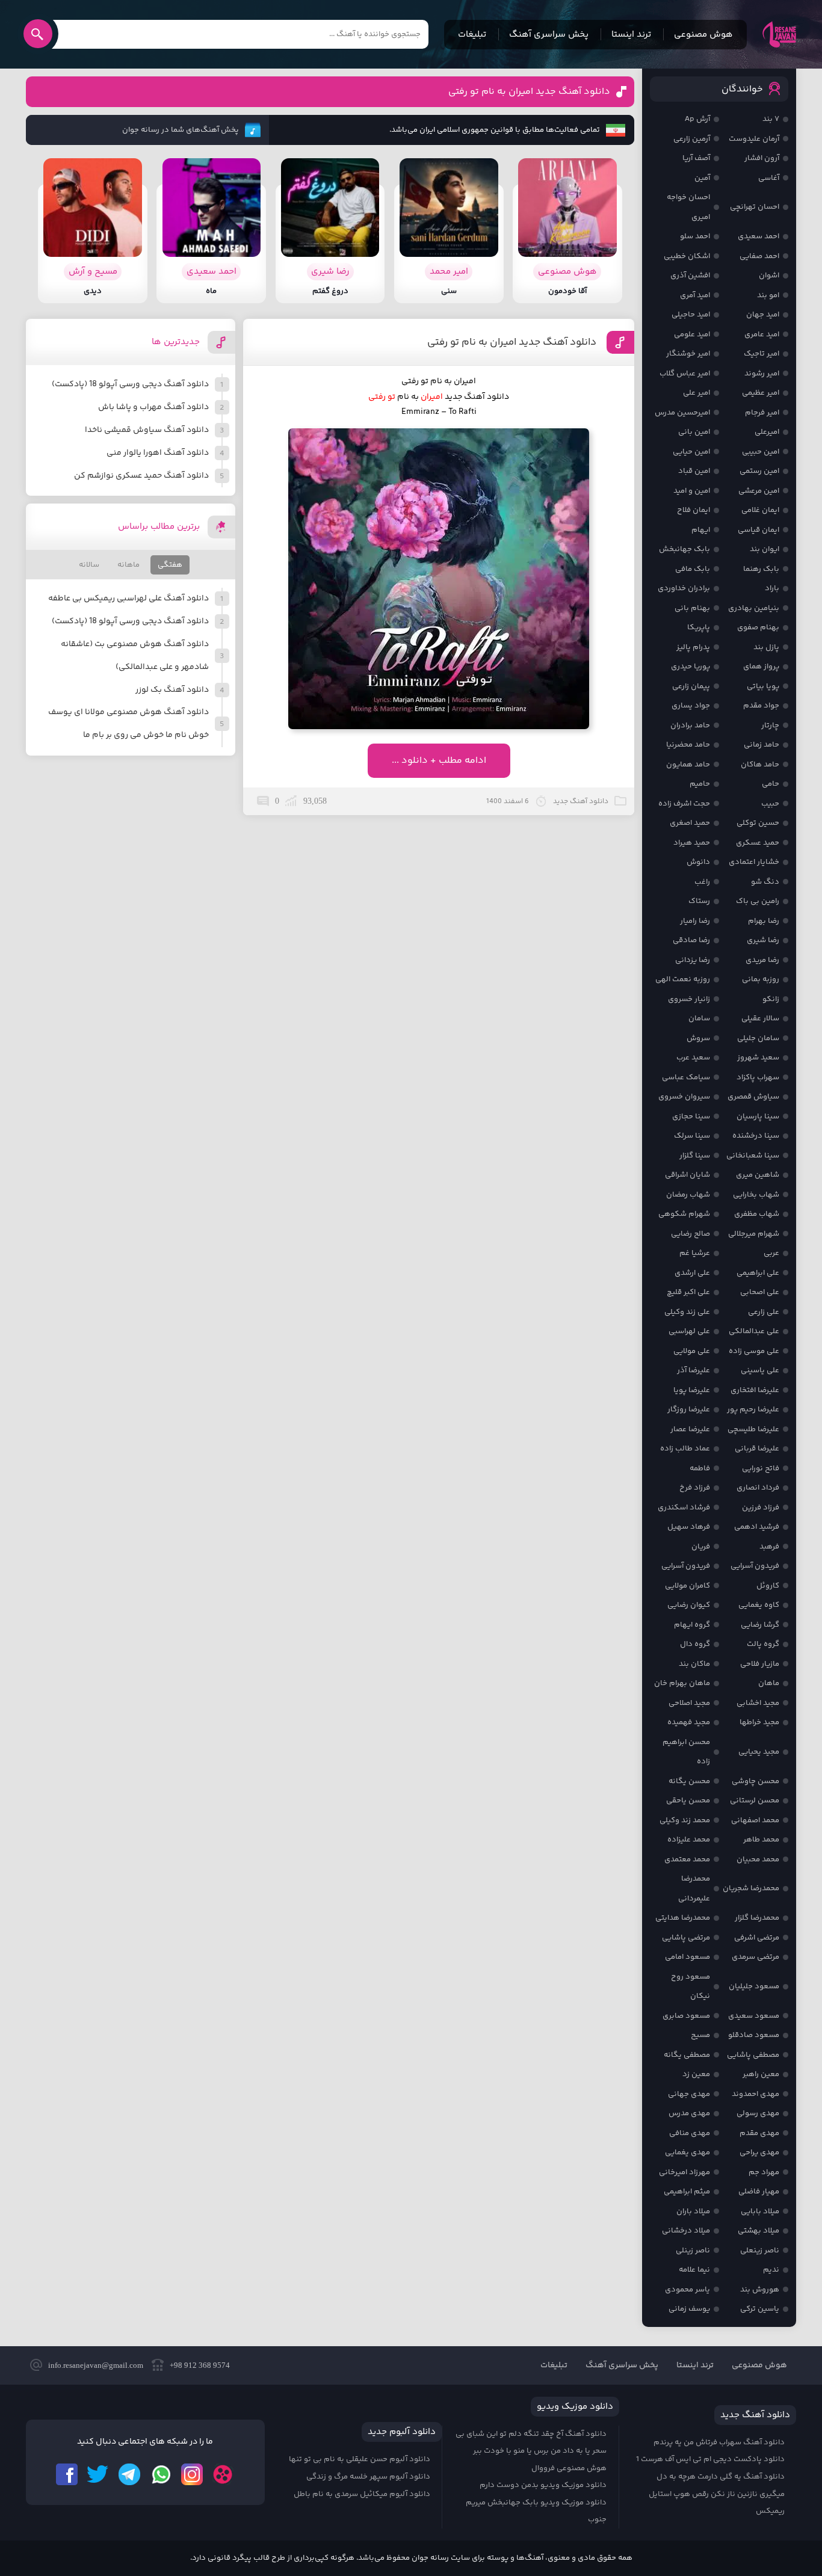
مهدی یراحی (759, 2152)
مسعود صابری (686, 2016)
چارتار (770, 726)
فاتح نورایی (761, 1468)
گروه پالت (763, 1644)
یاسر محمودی (688, 2290)
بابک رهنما (761, 569)
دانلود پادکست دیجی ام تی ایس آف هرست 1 (710, 2459)
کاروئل (768, 1586)
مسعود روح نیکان (691, 1987)
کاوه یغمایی (759, 1605)
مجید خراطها (759, 1722)
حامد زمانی (762, 745)
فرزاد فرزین (761, 1508)
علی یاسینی (760, 1370)
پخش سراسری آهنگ (549, 35)
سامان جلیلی (758, 1038)
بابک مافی (693, 569)
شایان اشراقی (688, 1175)
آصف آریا (696, 158)
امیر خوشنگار (688, 354)
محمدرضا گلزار (757, 1918)
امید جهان (763, 315)
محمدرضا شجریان (751, 1888)
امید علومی (692, 334)
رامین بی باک (758, 901)
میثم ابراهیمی (687, 2192)
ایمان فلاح (694, 510)
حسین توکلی (758, 823)
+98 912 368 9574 (200, 2365)
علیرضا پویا (692, 1390)
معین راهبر (761, 2074)
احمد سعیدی (759, 236)
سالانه (89, 565)
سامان (699, 1018)
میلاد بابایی (760, 2211)
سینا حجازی (691, 1117)
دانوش (698, 862)
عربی (771, 1253)
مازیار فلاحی (760, 1664)
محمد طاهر (761, 1840)
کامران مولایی (688, 1586)
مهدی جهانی (689, 2094)
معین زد (696, 2074)
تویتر (98, 2474)
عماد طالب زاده (685, 1449)
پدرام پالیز (693, 647)
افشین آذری (690, 276)
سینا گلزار (695, 1156)
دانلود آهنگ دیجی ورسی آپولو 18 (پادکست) (130, 384)
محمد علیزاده (689, 1840)
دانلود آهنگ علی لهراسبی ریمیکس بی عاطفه (128, 599)
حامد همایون (688, 765)
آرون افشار (762, 158)
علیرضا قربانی (757, 1449)
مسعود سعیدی (754, 2016)
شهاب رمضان (688, 1195)
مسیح (700, 2035)
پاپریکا (699, 627)
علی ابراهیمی (758, 1273)
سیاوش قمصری (753, 1097)
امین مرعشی (759, 491)
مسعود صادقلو (754, 2035)
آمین (702, 178)
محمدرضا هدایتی (683, 1918)
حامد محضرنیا (688, 745)
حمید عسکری (758, 843)
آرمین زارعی (692, 139)
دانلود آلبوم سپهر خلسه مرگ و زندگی (368, 2477)
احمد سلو (695, 236)
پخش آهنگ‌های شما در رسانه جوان (181, 130)
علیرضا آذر (694, 1370)
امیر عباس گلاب (685, 374)
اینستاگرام (192, 2474)
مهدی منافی (690, 2133)
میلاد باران (693, 2211)
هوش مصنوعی (703, 35)
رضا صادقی (691, 940)
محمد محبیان (758, 1860)
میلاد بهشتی (759, 2231)
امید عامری (762, 334)
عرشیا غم (695, 1253)
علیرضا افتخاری (755, 1390)
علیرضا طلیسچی (753, 1429)
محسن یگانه (689, 1781)
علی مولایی (692, 1351)
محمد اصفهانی (755, 1820)
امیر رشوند (762, 374)
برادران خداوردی (684, 588)
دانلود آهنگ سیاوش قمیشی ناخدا (147, 430)
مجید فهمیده (689, 1722)
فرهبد (769, 1547)
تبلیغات (472, 35)
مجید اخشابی (758, 1703)
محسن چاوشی (756, 1781)
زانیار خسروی (689, 999)
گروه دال (695, 1644)
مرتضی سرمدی (756, 1957)
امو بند (768, 295)
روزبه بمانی (761, 979)
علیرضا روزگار (689, 1410)
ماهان (769, 1683)
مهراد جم (764, 2172)
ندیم (771, 2270)
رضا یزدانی (693, 960)
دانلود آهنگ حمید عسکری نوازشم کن (141, 476)
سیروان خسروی (684, 1097)
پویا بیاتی (763, 686)
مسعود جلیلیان (754, 1986)
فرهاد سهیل (689, 1527)
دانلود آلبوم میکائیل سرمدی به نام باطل (362, 2494)
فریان (701, 1547)
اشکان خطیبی (687, 256)
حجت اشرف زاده (684, 804)
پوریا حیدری (691, 667)
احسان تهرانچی (755, 207)
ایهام (701, 530)
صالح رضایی (691, 1234)
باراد (772, 588)
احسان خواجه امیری (688, 207)
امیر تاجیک (762, 354)
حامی (771, 784)
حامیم (700, 784)
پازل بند (766, 647)
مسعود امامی (688, 1957)
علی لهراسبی (689, 1331)
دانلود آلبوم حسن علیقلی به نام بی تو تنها (360, 2459)
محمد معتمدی (687, 1860)
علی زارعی (764, 1312)
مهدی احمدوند (756, 2094)
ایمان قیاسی (759, 530)
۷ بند (771, 119)
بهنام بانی (692, 608)
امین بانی (694, 432)
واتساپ (161, 2474)
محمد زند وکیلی (685, 1820)
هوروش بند (760, 2290)
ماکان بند (694, 1664)
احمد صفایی (759, 256)
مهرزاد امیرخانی (684, 2172)
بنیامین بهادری (754, 608)
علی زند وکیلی (687, 1312)
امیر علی (697, 393)
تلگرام (129, 2474)
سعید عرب (693, 1058)
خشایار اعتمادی (754, 862)
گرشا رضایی (760, 1625)
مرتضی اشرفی (757, 1938)
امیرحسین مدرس (682, 413)
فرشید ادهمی (757, 1527)
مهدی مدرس (689, 2113)
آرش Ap (697, 119)
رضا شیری (763, 940)
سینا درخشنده (756, 1136)
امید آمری (695, 295)
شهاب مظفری (757, 1214)
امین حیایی (691, 452)
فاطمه (700, 1468)
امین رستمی (759, 471)
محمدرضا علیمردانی (694, 1889)
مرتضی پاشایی (686, 1938)
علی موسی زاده (754, 1351)
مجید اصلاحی (689, 1703)
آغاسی (769, 178)
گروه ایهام (692, 1625)
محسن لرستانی (755, 1801)
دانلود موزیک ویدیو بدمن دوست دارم (543, 2485)
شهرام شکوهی (684, 1214)
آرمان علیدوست (754, 139)
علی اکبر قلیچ (688, 1292)
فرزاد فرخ (695, 1488)
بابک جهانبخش (684, 549)
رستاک (699, 901)
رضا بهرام (764, 921)
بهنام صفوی (758, 627)
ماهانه (128, 565)
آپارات (223, 2474)
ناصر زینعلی (760, 2251)
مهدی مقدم (759, 2133)
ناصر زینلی (693, 2251)
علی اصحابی (760, 1292)
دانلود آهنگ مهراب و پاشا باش (153, 407)
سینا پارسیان (758, 1117)
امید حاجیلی (691, 315)
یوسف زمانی (689, 2309)
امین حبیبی (761, 452)
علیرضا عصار (690, 1429)
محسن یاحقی (688, 1801)
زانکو (771, 999)
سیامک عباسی (686, 1077)
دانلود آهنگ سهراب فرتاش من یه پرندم (719, 2442)
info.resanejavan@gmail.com (96, 2365)
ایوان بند (765, 549)
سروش (698, 1038)
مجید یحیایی (759, 1752)
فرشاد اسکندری (684, 1508)
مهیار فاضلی (759, 2192)
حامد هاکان (760, 765)
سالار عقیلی (760, 1018)
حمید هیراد (692, 843)
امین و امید (692, 491)
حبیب (770, 804)
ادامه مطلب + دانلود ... (439, 761)
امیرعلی (767, 432)
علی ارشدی (692, 1273)
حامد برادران (690, 726)
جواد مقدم (761, 706)
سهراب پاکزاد (758, 1077)
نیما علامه (694, 2270)
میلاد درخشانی (686, 2231)
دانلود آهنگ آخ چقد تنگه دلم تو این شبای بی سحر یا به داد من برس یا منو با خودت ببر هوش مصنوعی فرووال (531, 2451)
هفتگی (170, 565)
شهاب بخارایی (756, 1195)
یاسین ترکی (760, 2309)
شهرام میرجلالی (754, 1234)
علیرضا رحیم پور (753, 1410)
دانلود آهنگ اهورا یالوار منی (158, 453)
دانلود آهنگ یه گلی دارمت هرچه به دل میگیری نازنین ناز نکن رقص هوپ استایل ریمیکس (717, 2494)
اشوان (769, 276)
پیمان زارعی (691, 686)
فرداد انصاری (758, 1488)
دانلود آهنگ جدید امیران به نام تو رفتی (529, 92)
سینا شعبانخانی (753, 1156)
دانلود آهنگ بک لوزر (172, 690)
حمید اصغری (690, 823)
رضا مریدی (762, 960)
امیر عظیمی (761, 393)
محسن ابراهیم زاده (686, 1752)
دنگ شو (765, 882)
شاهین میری (758, 1175)
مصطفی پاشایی (753, 2055)
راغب (702, 882)
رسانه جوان (779, 34)
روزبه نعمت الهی (683, 979)
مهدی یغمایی (688, 2152)
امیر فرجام (762, 413)
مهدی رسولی (758, 2113)
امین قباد (694, 471)
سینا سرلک (692, 1136)
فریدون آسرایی (755, 1566)
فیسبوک (67, 2474)
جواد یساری (691, 706)
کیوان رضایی (689, 1605)
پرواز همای (761, 667)
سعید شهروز (758, 1058)
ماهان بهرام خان (682, 1683)
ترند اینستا (631, 35)
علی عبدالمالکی (754, 1331)
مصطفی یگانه (687, 2055)
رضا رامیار (695, 921)
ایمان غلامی (760, 510)
